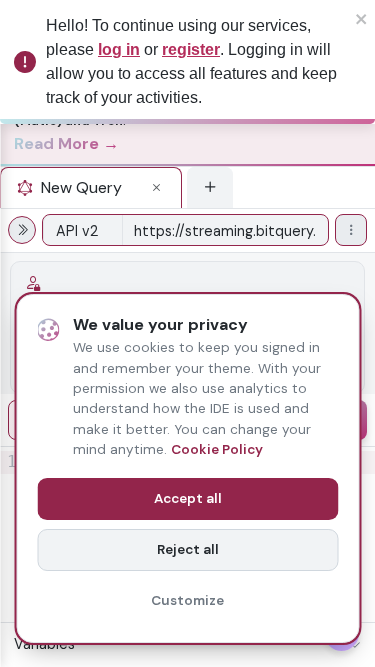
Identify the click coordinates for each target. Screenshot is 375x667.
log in (119, 49)
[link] (174, 126)
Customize (187, 600)
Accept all (188, 498)
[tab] (91, 187)
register (191, 49)
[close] (362, 18)
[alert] (187, 62)
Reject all (188, 549)
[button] (151, 188)
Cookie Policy (217, 449)
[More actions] (351, 230)
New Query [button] (81, 187)
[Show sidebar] (22, 230)
